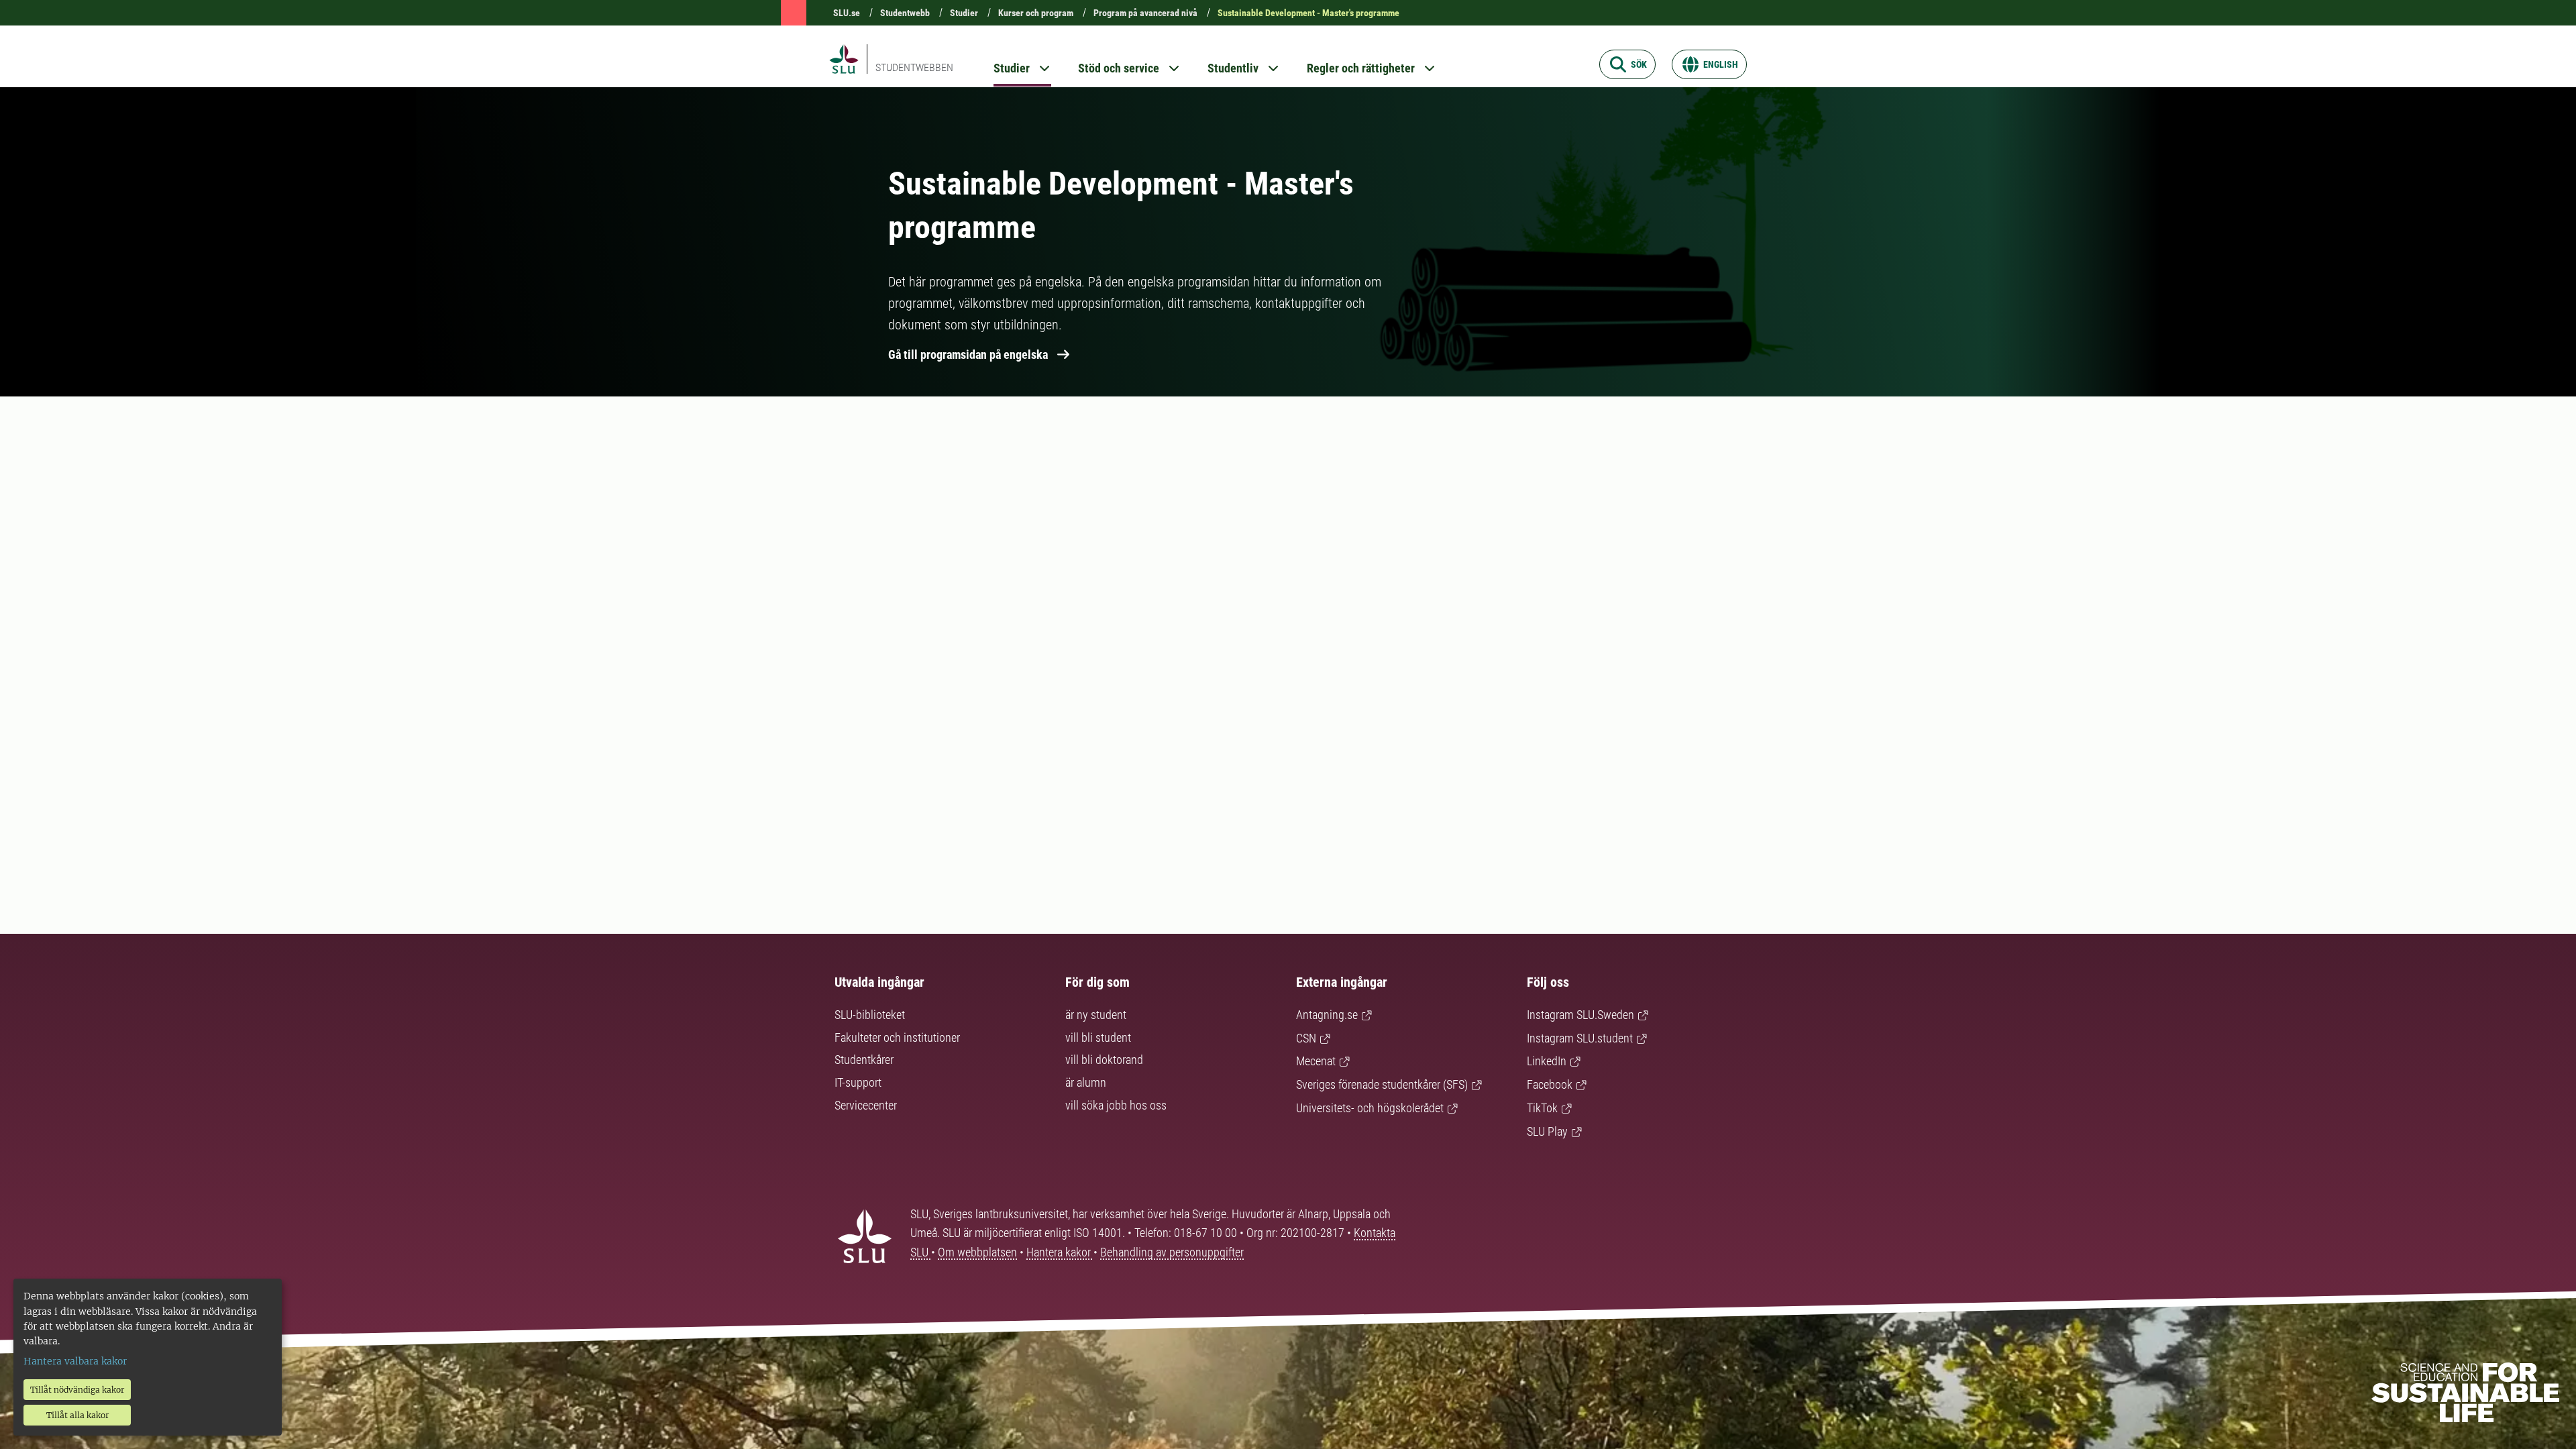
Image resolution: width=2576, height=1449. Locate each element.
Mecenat (1316, 1061)
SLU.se (847, 13)
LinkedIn (1547, 1061)
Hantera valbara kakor (75, 1361)
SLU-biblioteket (870, 1015)
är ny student (1096, 1015)
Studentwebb (905, 13)
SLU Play (1547, 1131)
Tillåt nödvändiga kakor (77, 1390)
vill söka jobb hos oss (1116, 1105)
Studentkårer (864, 1060)
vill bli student (1098, 1037)
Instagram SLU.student (1580, 1038)
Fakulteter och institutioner (897, 1037)
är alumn (1086, 1082)
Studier (964, 13)
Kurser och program (1036, 13)
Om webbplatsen (977, 1252)
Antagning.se (1327, 1015)
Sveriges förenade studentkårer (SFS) (1382, 1084)
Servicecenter (866, 1105)
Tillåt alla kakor (77, 1415)
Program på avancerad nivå (1145, 13)
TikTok (1542, 1108)
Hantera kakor (1060, 1252)
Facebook (1550, 1084)
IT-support (858, 1082)
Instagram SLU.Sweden (1580, 1015)
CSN (1306, 1038)
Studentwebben (914, 67)
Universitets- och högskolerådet (1370, 1108)
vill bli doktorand (1104, 1060)
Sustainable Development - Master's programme (1308, 13)
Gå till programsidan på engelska (968, 355)
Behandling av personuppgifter (1172, 1252)
